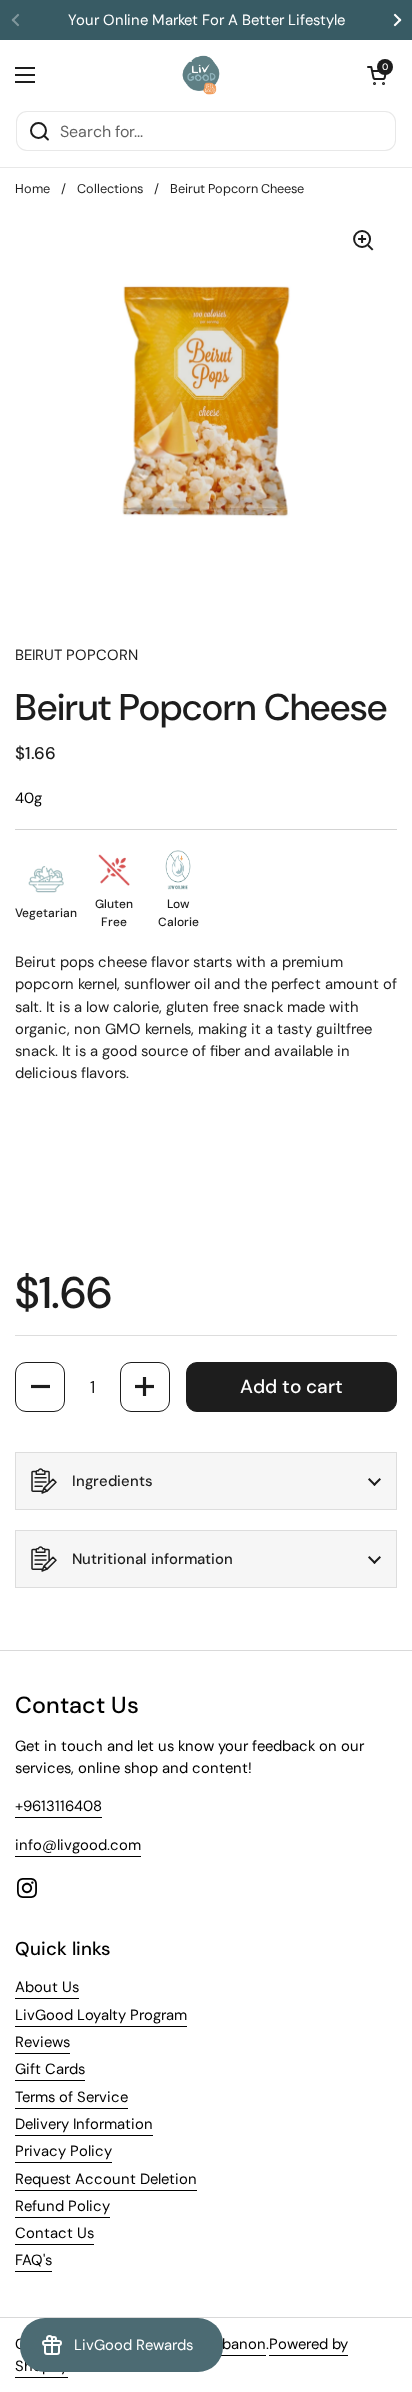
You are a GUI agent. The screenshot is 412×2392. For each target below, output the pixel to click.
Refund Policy (62, 2206)
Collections (110, 188)
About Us (47, 1987)
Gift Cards (50, 2069)
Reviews (42, 2042)
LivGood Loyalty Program (101, 2015)
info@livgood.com (78, 1845)
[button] (377, 75)
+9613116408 (58, 1806)
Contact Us (54, 2233)
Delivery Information (84, 2124)
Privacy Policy (63, 2151)
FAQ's (33, 2260)
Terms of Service (71, 2097)
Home (32, 188)
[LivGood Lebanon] (201, 75)
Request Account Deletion (106, 2179)
